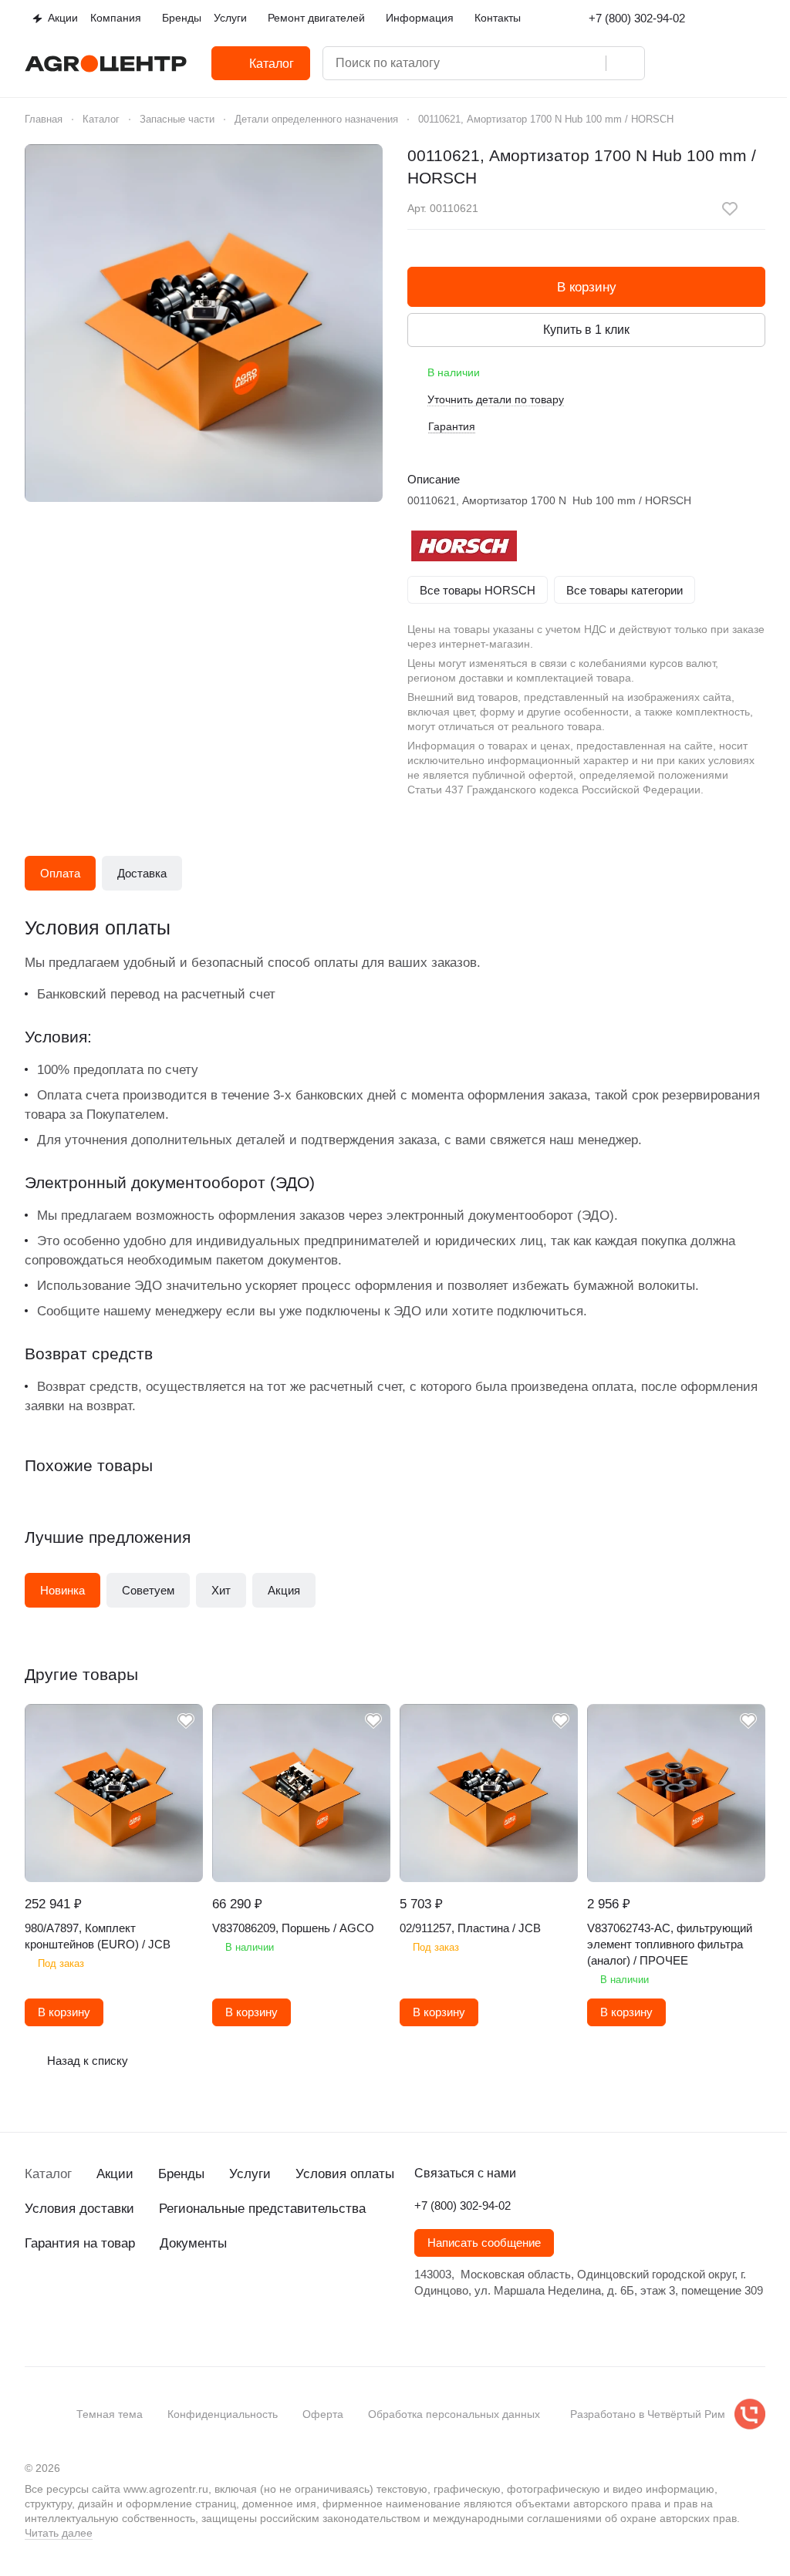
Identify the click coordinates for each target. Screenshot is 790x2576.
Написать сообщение (484, 2243)
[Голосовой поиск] (589, 63)
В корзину (587, 287)
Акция (284, 1590)
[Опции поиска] (527, 63)
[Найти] (625, 63)
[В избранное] (730, 209)
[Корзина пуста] (758, 63)
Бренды (181, 2174)
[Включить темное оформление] (759, 19)
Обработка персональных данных (454, 2414)
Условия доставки (79, 2209)
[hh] (188, 2325)
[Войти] (677, 63)
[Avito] (157, 2325)
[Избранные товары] (717, 63)
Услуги (250, 2174)
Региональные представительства (262, 2209)
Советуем (148, 1590)
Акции (115, 2174)
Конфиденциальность (223, 2414)
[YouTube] (96, 2325)
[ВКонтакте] (34, 2325)
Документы (193, 2243)
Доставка (142, 873)
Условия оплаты (345, 2174)
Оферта (323, 2414)
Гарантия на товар (80, 2243)
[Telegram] (65, 2325)
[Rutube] (127, 2325)
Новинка (62, 1590)
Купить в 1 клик (586, 330)
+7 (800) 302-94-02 (637, 18)
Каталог (48, 2174)
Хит (221, 1590)
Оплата (60, 873)
